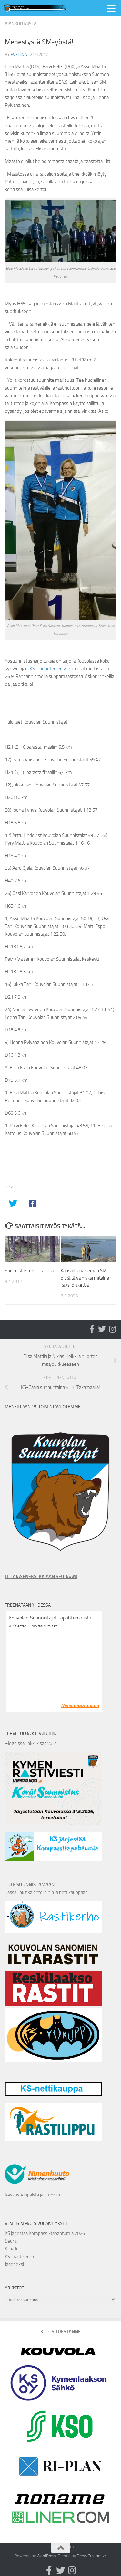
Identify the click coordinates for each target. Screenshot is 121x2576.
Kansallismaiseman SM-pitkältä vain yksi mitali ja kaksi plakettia (85, 1278)
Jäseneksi (14, 2264)
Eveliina (19, 54)
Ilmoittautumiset (43, 1626)
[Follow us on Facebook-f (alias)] (92, 1329)
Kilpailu (12, 2249)
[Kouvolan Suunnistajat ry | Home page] (48, 8)
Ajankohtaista (21, 24)
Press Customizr (91, 2556)
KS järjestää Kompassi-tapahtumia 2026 (45, 2233)
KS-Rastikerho (19, 2257)
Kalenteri (20, 1626)
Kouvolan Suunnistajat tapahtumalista (50, 1618)
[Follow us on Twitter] (102, 1329)
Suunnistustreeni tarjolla (29, 1271)
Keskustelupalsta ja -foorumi (34, 2195)
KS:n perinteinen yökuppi (55, 669)
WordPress (46, 2556)
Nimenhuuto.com (80, 1705)
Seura (11, 2241)
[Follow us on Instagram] (112, 1329)
